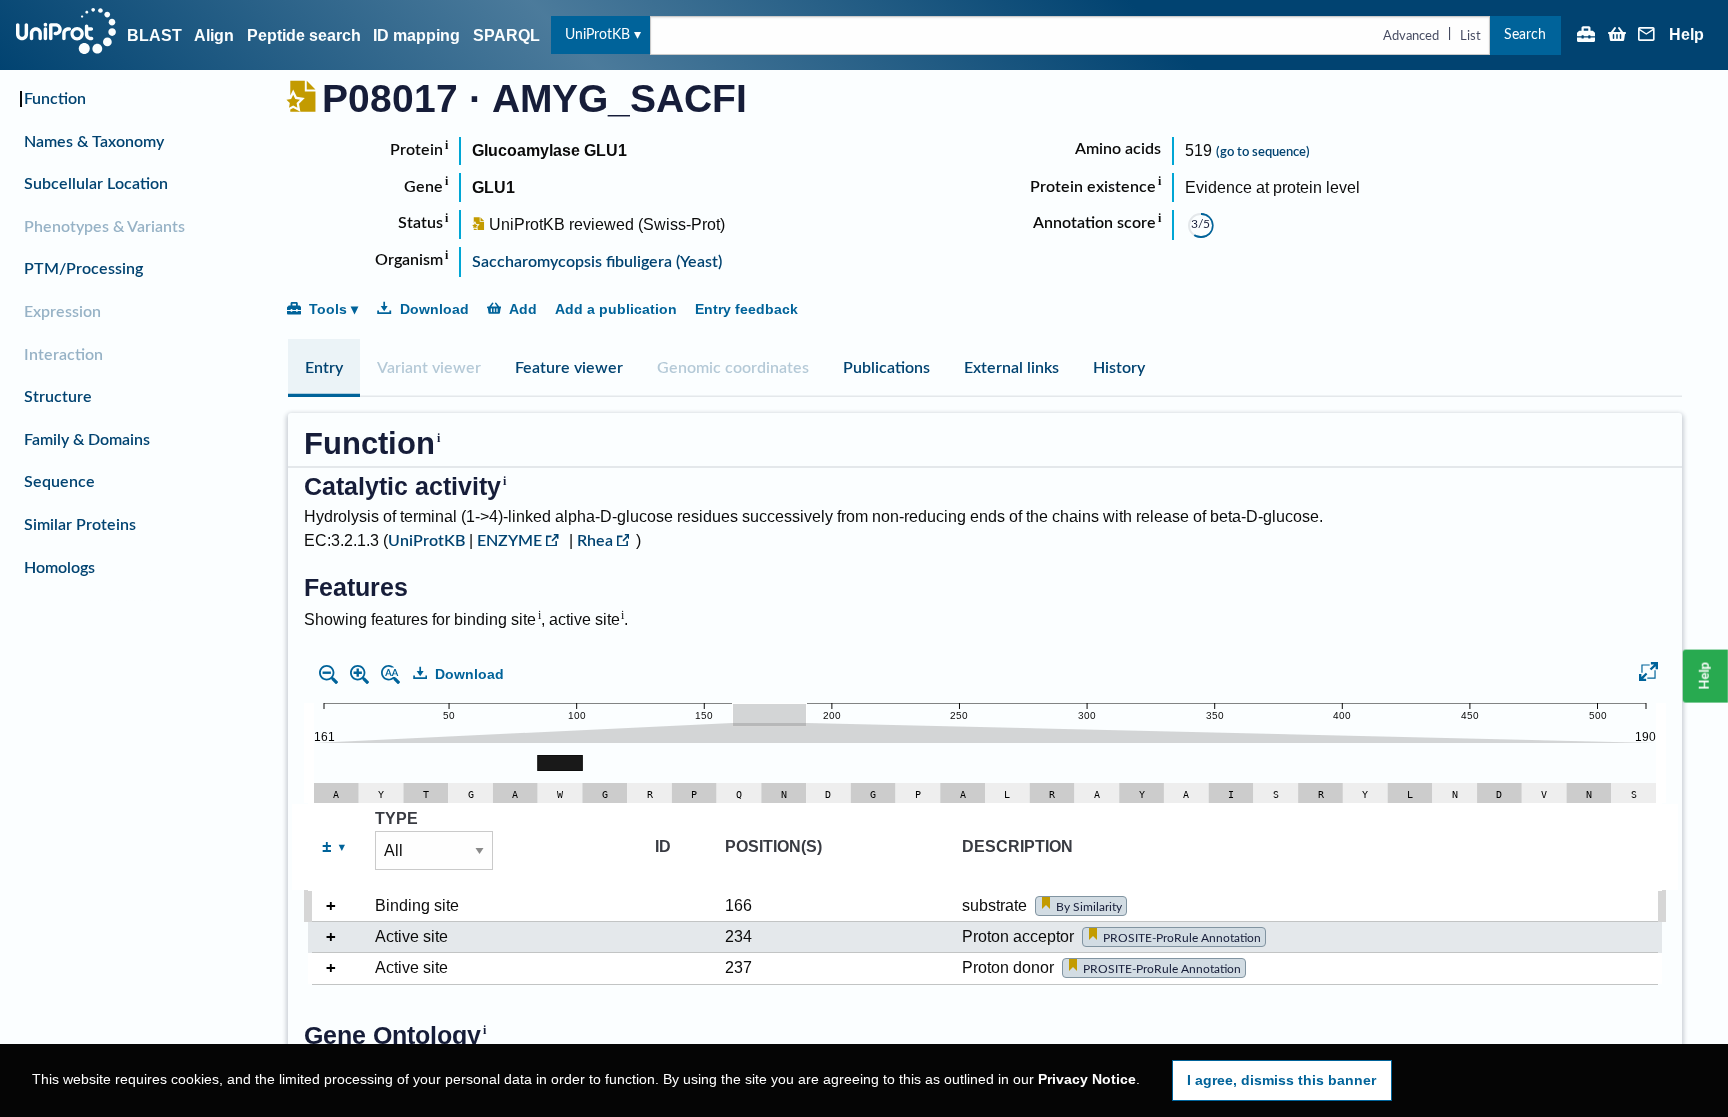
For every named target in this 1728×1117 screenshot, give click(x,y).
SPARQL (506, 35)
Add (523, 309)
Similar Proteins (80, 525)
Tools (328, 309)
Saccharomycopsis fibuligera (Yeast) (597, 262)
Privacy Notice (1087, 1079)
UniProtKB (597, 34)
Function (55, 99)
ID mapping (416, 35)
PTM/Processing (83, 269)
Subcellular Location (96, 184)
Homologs (59, 568)
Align (214, 35)
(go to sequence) (1263, 152)
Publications (886, 368)
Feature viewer (569, 368)
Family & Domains (87, 440)
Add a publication (616, 309)
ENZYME (509, 541)
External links (1011, 368)
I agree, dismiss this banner (1281, 1080)
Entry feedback (746, 309)
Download (434, 309)
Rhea (595, 541)
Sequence (59, 482)
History (1119, 368)
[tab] (324, 368)
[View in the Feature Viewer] (1648, 675)
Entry (324, 368)
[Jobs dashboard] (1586, 36)
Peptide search (304, 35)
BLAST (154, 35)
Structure (58, 397)
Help (1686, 35)
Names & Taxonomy (94, 142)
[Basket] (1617, 36)
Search (1525, 34)
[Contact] (1647, 36)
